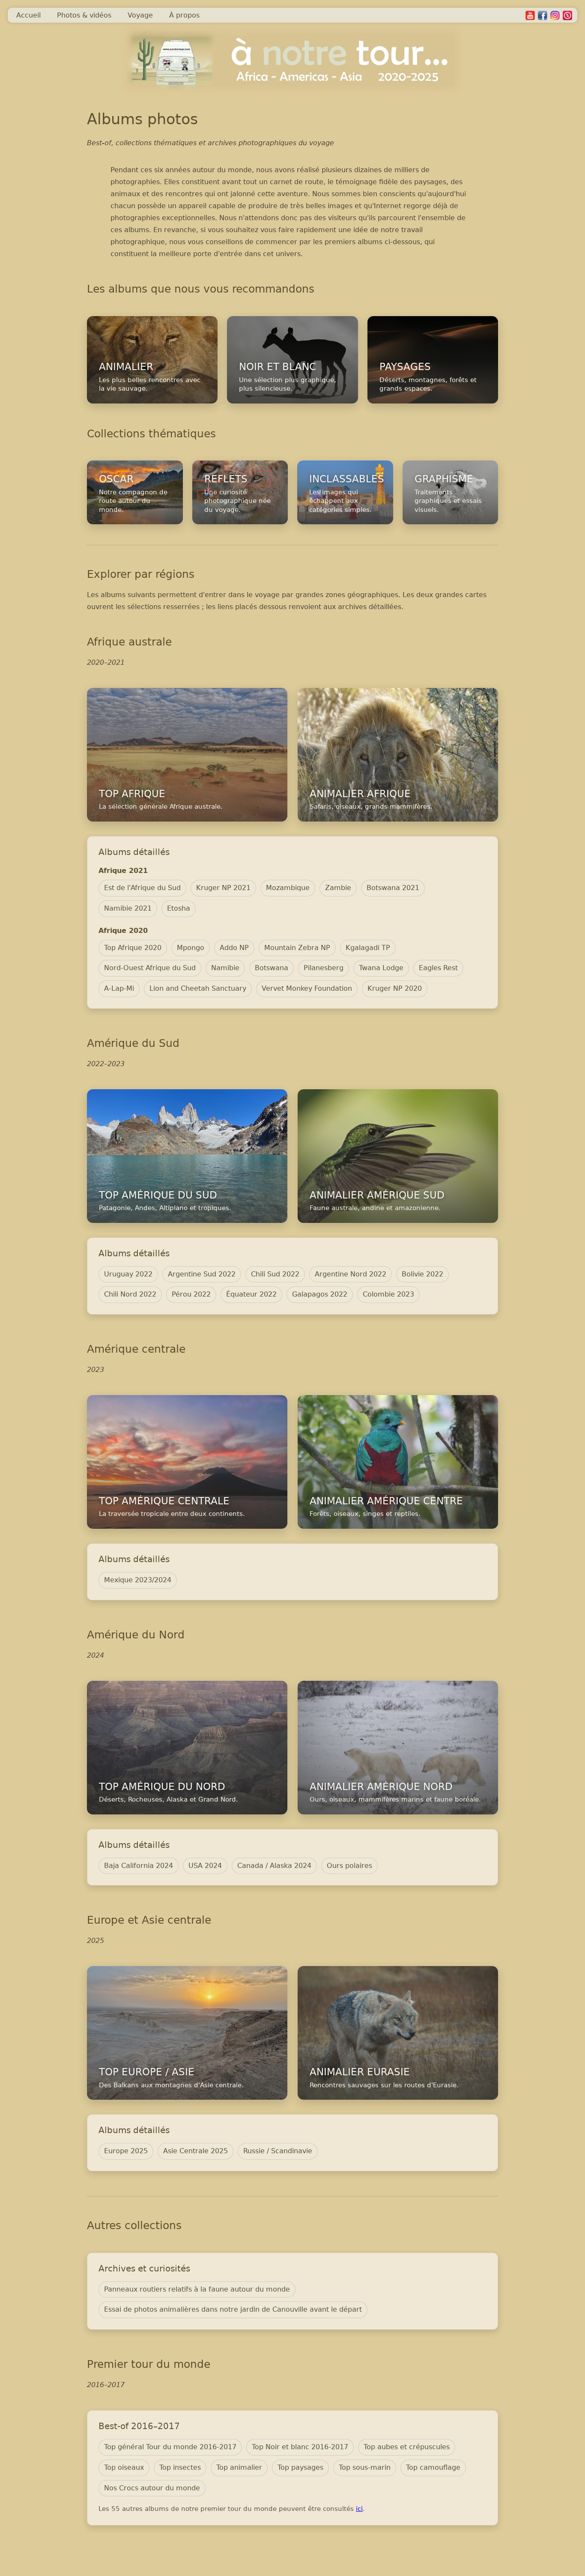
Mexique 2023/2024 (138, 1580)
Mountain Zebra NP (297, 948)
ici (359, 2509)
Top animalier (239, 2467)
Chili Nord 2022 (130, 1294)
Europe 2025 (126, 2151)
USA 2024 (205, 1866)
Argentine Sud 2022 (202, 1274)
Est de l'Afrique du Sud (142, 888)
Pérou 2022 (191, 1294)
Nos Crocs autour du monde (152, 2488)
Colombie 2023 (388, 1294)
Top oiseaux (124, 2467)
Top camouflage (433, 2467)
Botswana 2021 (393, 888)
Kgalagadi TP (368, 948)
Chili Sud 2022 (275, 1274)
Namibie (225, 968)
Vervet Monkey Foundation (307, 988)
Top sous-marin (365, 2467)
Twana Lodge (381, 968)
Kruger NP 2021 (223, 888)
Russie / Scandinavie (278, 2151)
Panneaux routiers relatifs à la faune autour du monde (197, 2289)
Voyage (140, 15)
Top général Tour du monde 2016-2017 (170, 2447)
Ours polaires (349, 1866)
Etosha (179, 908)
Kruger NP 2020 (395, 988)
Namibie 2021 (128, 908)
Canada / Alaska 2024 (274, 1866)
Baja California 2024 (139, 1866)
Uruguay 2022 (128, 1274)
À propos (184, 15)
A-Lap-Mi (119, 988)
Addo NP (234, 948)
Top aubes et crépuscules (407, 2447)
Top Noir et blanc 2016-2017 (300, 2447)
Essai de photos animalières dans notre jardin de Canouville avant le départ (233, 2309)
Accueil (28, 15)
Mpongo (191, 948)
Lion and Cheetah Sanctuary (198, 988)
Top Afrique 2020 (133, 948)
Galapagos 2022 (320, 1294)
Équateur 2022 (251, 1294)
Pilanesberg (324, 968)
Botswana (272, 968)
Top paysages (300, 2467)
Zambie (338, 888)
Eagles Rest (438, 968)
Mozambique (288, 888)
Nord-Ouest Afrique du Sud (150, 968)
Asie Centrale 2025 (195, 2151)
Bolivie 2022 (422, 1274)
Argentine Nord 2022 (351, 1274)
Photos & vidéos (84, 15)
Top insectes (180, 2467)
